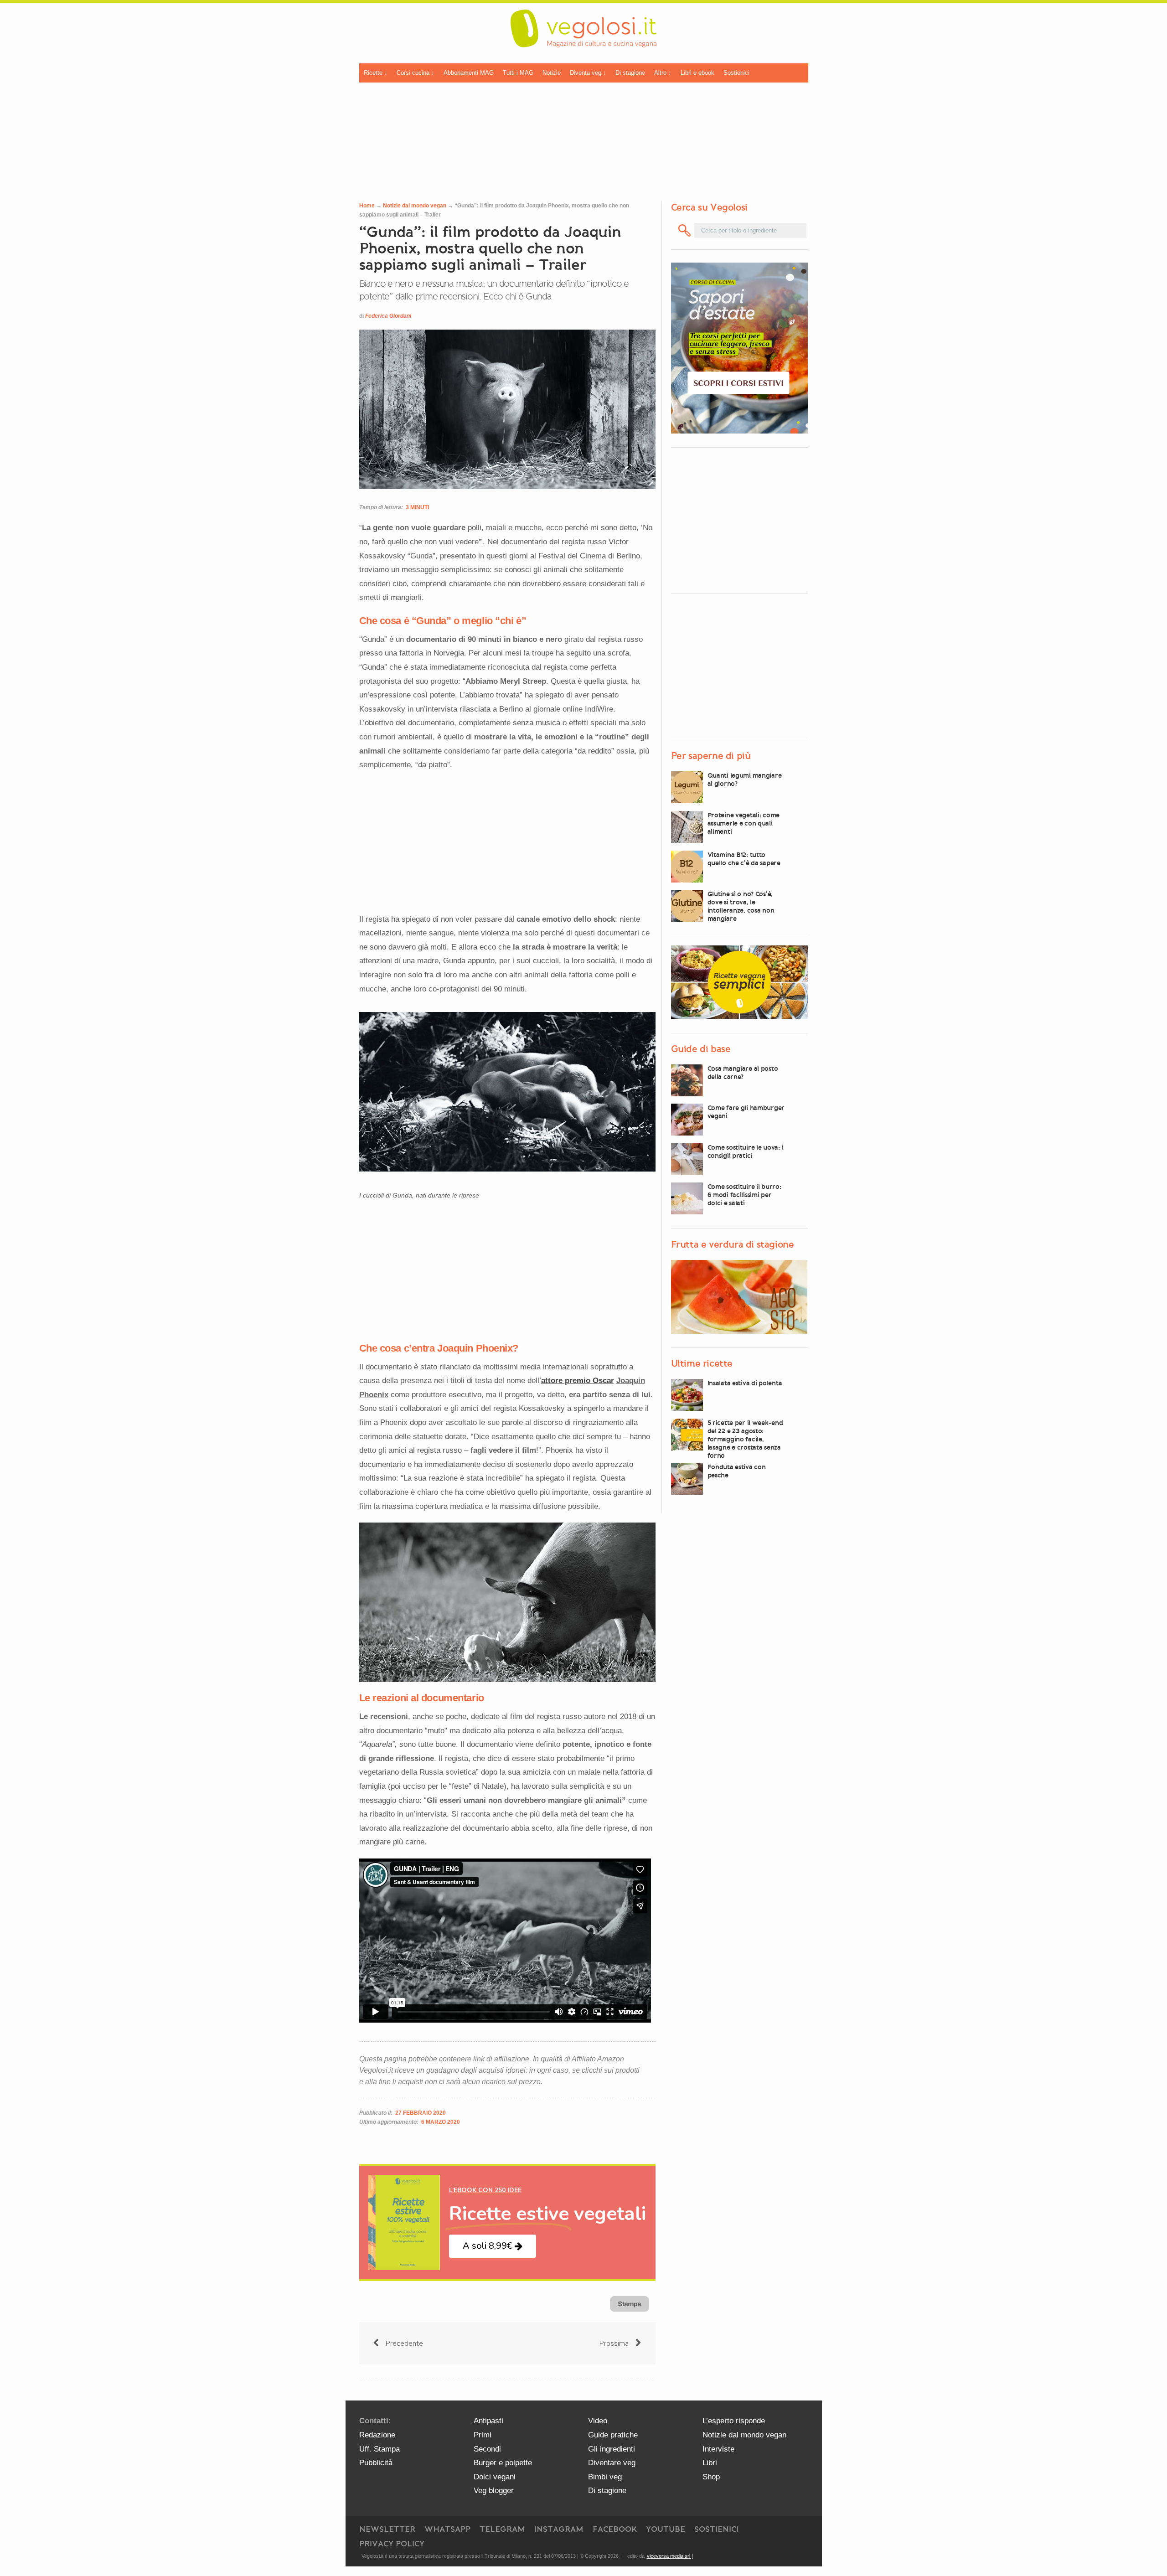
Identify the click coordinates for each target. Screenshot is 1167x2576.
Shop (711, 2477)
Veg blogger (494, 2491)
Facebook (615, 2529)
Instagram (559, 2529)
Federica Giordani (388, 316)
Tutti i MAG (518, 73)
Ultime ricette (702, 1363)
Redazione (377, 2435)
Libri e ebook (697, 73)
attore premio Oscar (578, 1381)
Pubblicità (376, 2463)
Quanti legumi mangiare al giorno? (745, 780)
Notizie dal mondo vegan (415, 206)
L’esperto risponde (734, 2421)
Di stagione (630, 73)
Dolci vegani (495, 2477)
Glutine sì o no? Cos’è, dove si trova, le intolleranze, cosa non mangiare (741, 906)
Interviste (718, 2449)
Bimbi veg (605, 2477)
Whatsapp (447, 2529)
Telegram (502, 2529)
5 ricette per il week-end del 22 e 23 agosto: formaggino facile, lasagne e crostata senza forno (745, 1439)
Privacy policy (392, 2544)
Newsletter (387, 2529)
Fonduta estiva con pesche (737, 1471)
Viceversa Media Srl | (670, 2556)
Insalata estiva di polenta (745, 1383)
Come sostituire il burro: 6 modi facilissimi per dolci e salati (744, 1195)
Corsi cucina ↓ (416, 73)
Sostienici (736, 73)
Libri (710, 2463)
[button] (493, 2246)
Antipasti (488, 2421)
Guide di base (701, 1049)
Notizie (552, 73)
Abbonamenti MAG (469, 73)
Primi (483, 2435)
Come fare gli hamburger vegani (746, 1112)
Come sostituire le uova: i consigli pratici (746, 1151)
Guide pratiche (613, 2435)
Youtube (666, 2529)
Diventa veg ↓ (588, 73)
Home (367, 206)
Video (598, 2421)
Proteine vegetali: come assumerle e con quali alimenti (744, 823)
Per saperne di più (711, 756)
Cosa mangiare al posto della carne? (743, 1073)
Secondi (487, 2449)
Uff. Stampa (380, 2449)
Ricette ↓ (376, 73)
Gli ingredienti (612, 2449)
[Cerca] (685, 230)
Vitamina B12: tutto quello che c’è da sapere (744, 859)
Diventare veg (612, 2463)
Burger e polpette (503, 2463)
